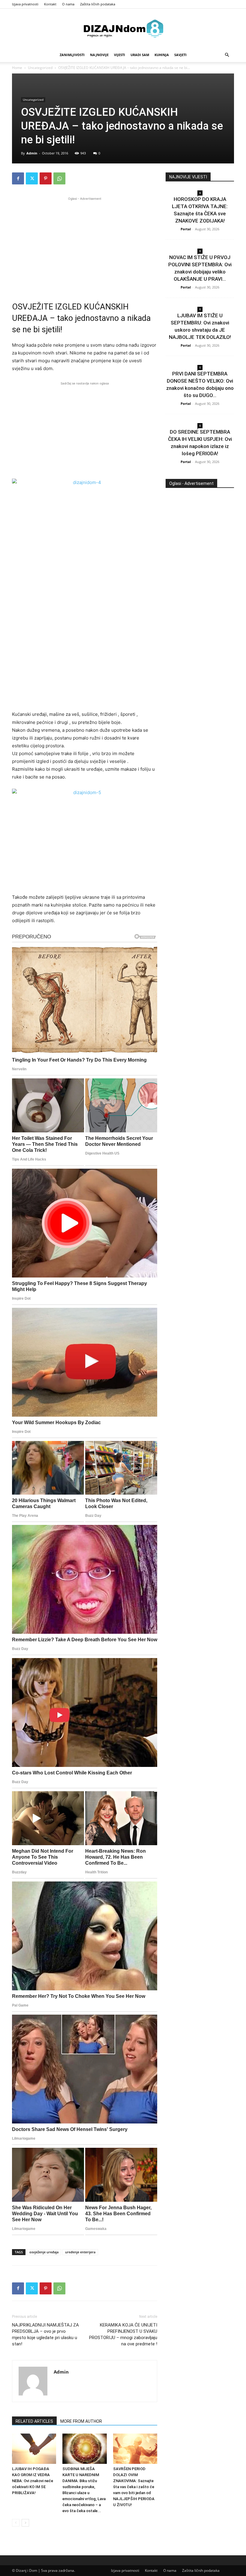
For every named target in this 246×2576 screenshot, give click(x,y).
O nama (68, 4)
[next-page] (25, 2523)
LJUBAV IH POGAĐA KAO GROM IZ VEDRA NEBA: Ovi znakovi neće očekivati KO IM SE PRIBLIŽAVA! (33, 2481)
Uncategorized (40, 68)
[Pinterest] (46, 178)
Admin (32, 153)
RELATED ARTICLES (34, 2421)
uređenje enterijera (80, 2252)
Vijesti (120, 55)
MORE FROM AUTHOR (81, 2421)
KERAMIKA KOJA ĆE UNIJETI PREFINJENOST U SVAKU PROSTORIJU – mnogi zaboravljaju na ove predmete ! (123, 2334)
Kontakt (50, 4)
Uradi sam (140, 55)
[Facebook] (18, 178)
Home (17, 68)
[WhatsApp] (59, 178)
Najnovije (99, 55)
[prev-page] (16, 2523)
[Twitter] (32, 178)
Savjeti (180, 55)
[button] (227, 55)
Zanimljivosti (72, 55)
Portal (186, 229)
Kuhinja (162, 55)
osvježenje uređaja (44, 2252)
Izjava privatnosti (25, 4)
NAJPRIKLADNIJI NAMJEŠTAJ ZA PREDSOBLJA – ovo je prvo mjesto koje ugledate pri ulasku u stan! (45, 2334)
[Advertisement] (85, 244)
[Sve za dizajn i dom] (123, 28)
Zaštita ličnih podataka (98, 4)
